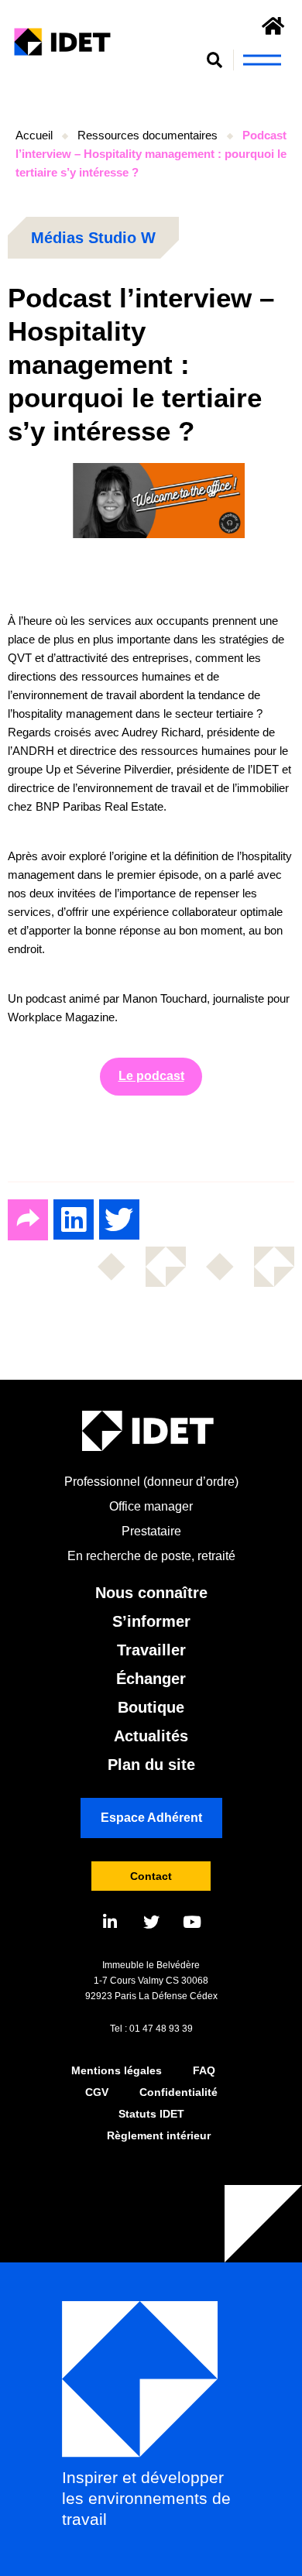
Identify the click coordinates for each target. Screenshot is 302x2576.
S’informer (151, 1621)
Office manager (151, 1506)
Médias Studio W (93, 238)
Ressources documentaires (148, 135)
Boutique (151, 1707)
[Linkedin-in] (110, 1922)
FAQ (204, 2070)
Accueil (34, 135)
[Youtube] (192, 1922)
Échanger (151, 1679)
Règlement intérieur (159, 2135)
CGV (97, 2092)
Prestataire (151, 1531)
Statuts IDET (151, 2114)
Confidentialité (178, 2092)
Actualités (151, 1736)
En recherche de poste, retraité (151, 1556)
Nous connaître (151, 1593)
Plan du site (151, 1765)
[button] (215, 60)
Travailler (151, 1650)
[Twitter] (151, 1922)
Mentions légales (117, 2070)
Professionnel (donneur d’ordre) (151, 1482)
